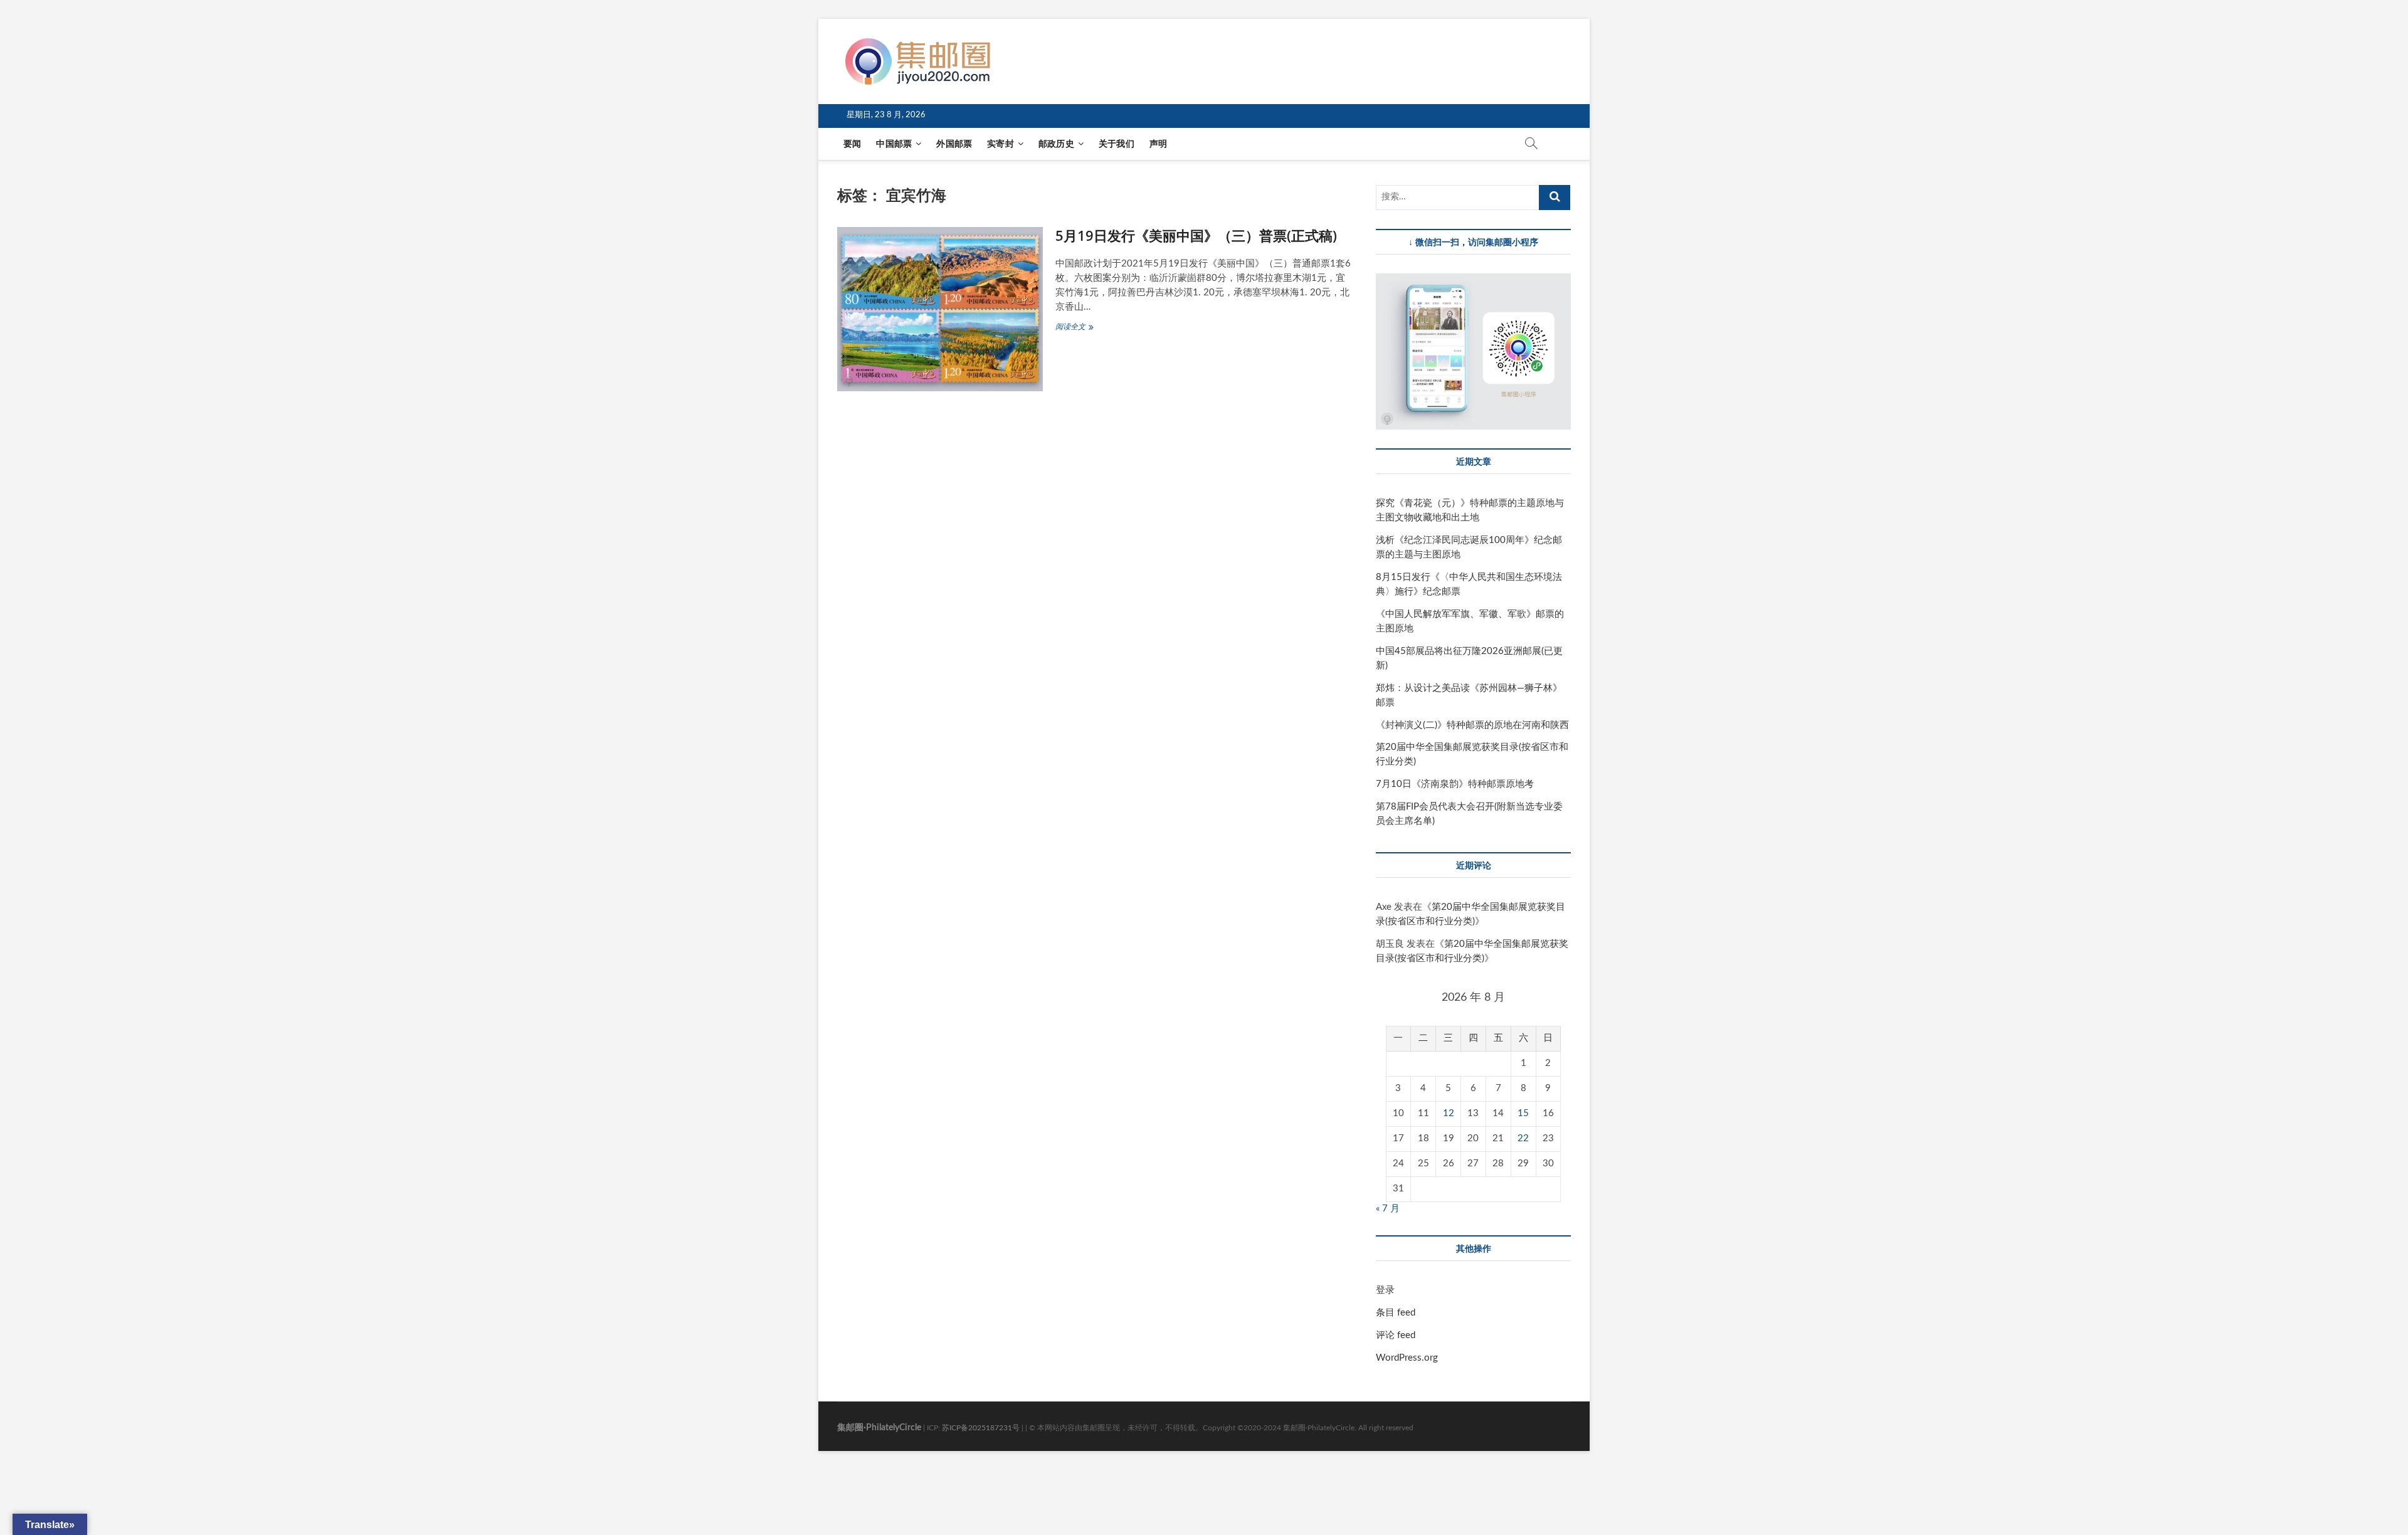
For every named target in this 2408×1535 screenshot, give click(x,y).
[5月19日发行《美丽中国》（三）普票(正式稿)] (940, 309)
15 (1523, 1113)
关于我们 (1117, 144)
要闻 (852, 144)
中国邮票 (894, 144)
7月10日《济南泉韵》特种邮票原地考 (1455, 784)
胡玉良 (1390, 944)
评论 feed (1396, 1335)
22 (1523, 1138)
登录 (1385, 1290)
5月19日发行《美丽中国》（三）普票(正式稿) (1196, 235)
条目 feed (1396, 1313)
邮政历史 (1056, 144)
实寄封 (1001, 144)
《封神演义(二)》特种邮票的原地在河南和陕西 (1472, 725)
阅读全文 (1081, 328)
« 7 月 (1388, 1209)
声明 (1158, 144)
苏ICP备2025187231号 (981, 1428)
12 (1449, 1113)
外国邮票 (954, 144)
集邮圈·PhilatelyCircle (879, 1428)
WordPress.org (1407, 1358)
